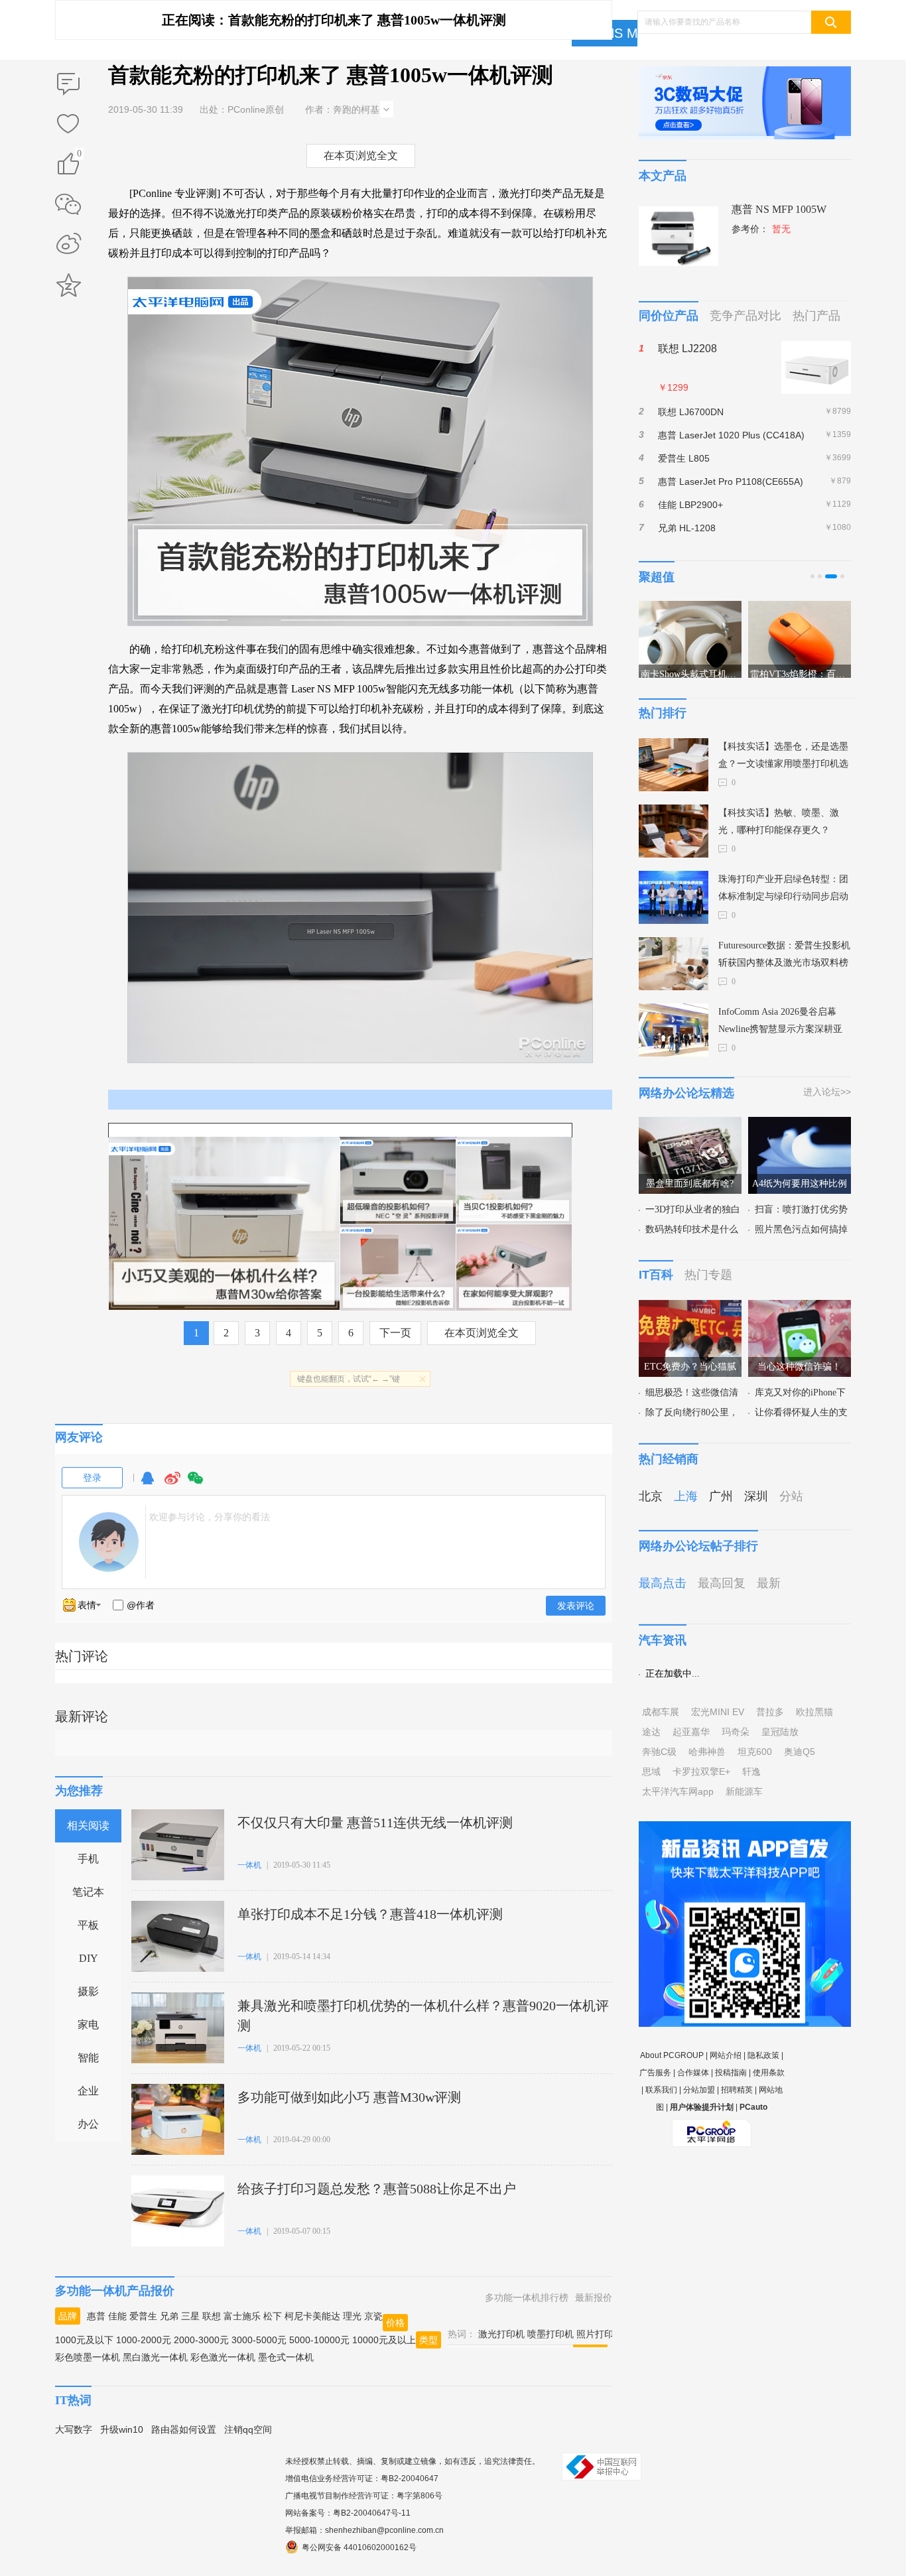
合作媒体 (693, 2073)
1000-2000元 (144, 2340)
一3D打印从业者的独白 (693, 1209)
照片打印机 (600, 2334)
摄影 (88, 1991)
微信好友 (68, 204)
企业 (88, 2091)
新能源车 (744, 1791)
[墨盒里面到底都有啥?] (690, 1125)
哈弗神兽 (707, 1752)
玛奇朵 (736, 1732)
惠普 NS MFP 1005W (779, 209)
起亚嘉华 (691, 1732)
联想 (212, 2316)
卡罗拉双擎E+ (701, 1771)
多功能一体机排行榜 (527, 2297)
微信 (196, 1484)
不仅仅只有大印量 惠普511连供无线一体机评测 (375, 1823)
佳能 (117, 2316)
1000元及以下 (84, 2340)
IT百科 (656, 1275)
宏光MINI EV (718, 1712)
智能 (88, 2058)
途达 (651, 1732)
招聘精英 (737, 2090)
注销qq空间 (248, 2429)
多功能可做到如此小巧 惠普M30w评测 (349, 2097)
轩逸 (751, 1771)
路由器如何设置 (184, 2429)
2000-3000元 (201, 2340)
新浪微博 (68, 245)
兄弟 (169, 2316)
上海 (686, 1496)
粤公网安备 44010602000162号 (359, 2547)
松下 (273, 2316)
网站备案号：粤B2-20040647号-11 (348, 2513)
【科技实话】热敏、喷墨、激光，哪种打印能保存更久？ (779, 821)
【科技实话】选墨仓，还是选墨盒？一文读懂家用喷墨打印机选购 (783, 757)
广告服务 (655, 2073)
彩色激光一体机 (223, 2357)
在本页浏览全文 (361, 156)
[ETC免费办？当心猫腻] (690, 1308)
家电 (88, 2025)
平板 (88, 1925)
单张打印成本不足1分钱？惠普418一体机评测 (370, 1914)
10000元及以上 (384, 2340)
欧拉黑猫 (814, 1712)
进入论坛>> (827, 1092)
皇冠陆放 (780, 1732)
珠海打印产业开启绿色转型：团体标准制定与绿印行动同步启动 (783, 888)
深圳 (756, 1496)
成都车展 (661, 1712)
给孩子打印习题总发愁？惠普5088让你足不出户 (377, 2189)
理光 (352, 2316)
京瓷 (373, 2316)
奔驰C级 (659, 1752)
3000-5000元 (259, 2340)
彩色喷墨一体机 (88, 2357)
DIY (89, 1958)
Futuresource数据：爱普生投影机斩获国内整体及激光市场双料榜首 (784, 956)
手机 (88, 1859)
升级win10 (122, 2429)
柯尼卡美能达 (312, 2316)
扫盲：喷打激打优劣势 (801, 1209)
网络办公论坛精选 (686, 1093)
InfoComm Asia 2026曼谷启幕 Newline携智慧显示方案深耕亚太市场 (780, 1022)
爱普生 (143, 2316)
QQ (147, 1484)
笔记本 (88, 1892)
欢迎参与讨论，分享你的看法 (210, 1517)
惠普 (96, 2316)
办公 (88, 2124)
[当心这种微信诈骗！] (800, 1308)
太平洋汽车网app (678, 1791)
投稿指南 (731, 2073)
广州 (721, 1496)
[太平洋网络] (712, 2128)
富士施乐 (242, 2316)
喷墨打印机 (550, 2334)
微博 (172, 1484)
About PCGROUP (672, 2055)
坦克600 (755, 1752)
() (79, 156)
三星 (190, 2316)
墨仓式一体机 (286, 2357)
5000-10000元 (319, 2340)
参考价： (761, 229)
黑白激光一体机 (155, 2357)
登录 (92, 1478)
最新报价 (594, 2297)
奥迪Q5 (800, 1752)
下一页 (395, 1333)
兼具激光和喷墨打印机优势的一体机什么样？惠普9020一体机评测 (423, 2016)
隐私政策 (763, 2055)
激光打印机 (501, 2334)
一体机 (249, 1865)
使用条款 (769, 2073)
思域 (651, 1771)
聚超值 (657, 577)
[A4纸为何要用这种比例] (800, 1125)
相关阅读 (88, 1826)
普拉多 (770, 1712)
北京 (651, 1496)
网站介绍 (726, 2055)
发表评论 (576, 1606)
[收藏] (68, 125)
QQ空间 (68, 285)
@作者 (141, 1605)
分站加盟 (699, 2090)
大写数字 (74, 2429)
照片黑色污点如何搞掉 (801, 1229)
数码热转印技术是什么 (692, 1229)
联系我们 (661, 2090)
